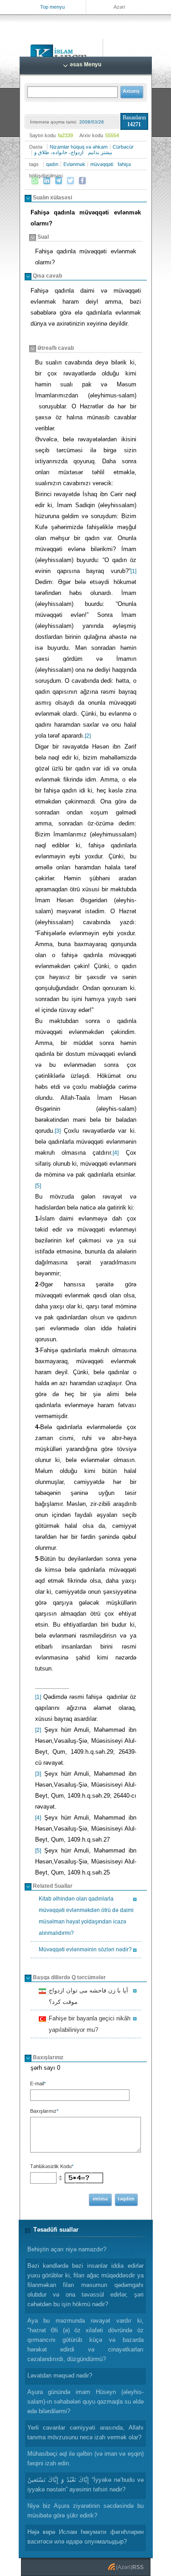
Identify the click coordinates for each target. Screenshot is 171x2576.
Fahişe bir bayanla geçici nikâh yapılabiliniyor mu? (88, 2024)
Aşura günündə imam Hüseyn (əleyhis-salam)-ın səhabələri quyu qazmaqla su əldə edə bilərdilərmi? (85, 2402)
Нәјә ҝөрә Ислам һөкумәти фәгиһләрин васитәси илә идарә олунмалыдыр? (85, 2537)
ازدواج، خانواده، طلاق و (59, 152)
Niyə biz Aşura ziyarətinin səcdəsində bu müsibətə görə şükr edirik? (85, 2511)
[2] (88, 736)
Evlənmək (74, 164)
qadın (52, 164)
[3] (58, 1131)
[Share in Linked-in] (47, 181)
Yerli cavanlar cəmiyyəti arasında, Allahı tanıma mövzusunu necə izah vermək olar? (85, 2432)
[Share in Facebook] (83, 181)
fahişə (124, 164)
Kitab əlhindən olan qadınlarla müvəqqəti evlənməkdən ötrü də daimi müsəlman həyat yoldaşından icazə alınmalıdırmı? (86, 1916)
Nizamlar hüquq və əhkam (79, 147)
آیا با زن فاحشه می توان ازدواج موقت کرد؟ (87, 1996)
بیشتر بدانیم (100, 152)
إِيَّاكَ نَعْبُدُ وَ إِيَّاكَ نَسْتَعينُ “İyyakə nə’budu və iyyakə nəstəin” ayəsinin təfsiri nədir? (85, 2485)
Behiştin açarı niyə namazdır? (67, 2249)
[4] (116, 1153)
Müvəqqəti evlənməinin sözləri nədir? (85, 1949)
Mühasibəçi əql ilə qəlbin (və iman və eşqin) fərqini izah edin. (85, 2458)
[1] (133, 571)
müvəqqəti (102, 164)
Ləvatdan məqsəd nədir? (60, 2375)
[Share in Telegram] (59, 181)
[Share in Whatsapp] (35, 181)
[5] (38, 1186)
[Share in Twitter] (71, 181)
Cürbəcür (123, 147)
